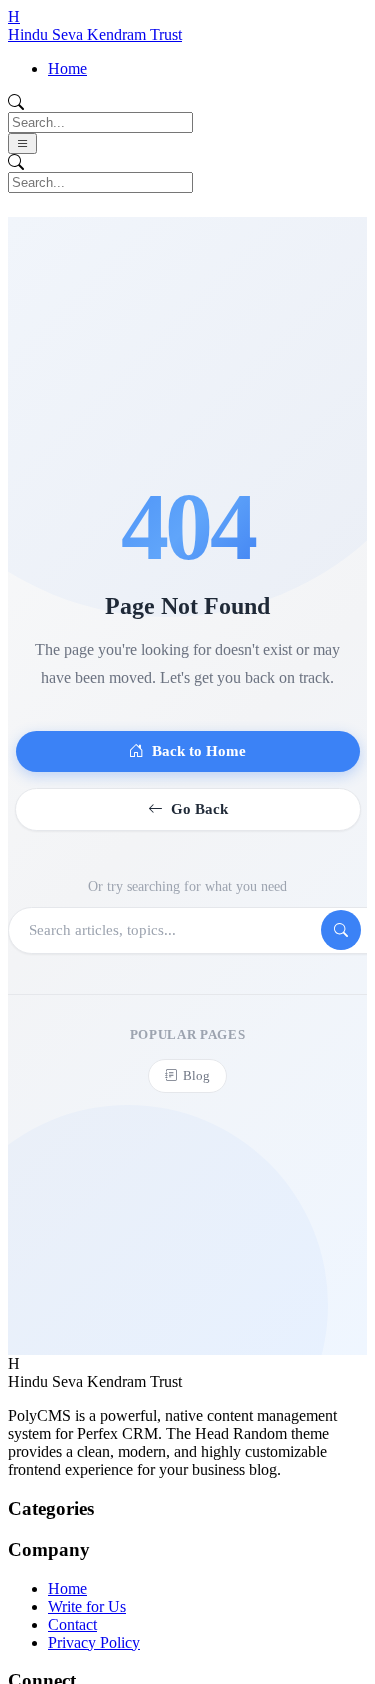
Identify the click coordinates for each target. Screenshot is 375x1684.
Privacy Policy (94, 1642)
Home (67, 68)
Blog (196, 1075)
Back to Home (199, 751)
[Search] (341, 930)
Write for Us (87, 1606)
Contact (72, 1624)
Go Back (199, 809)
